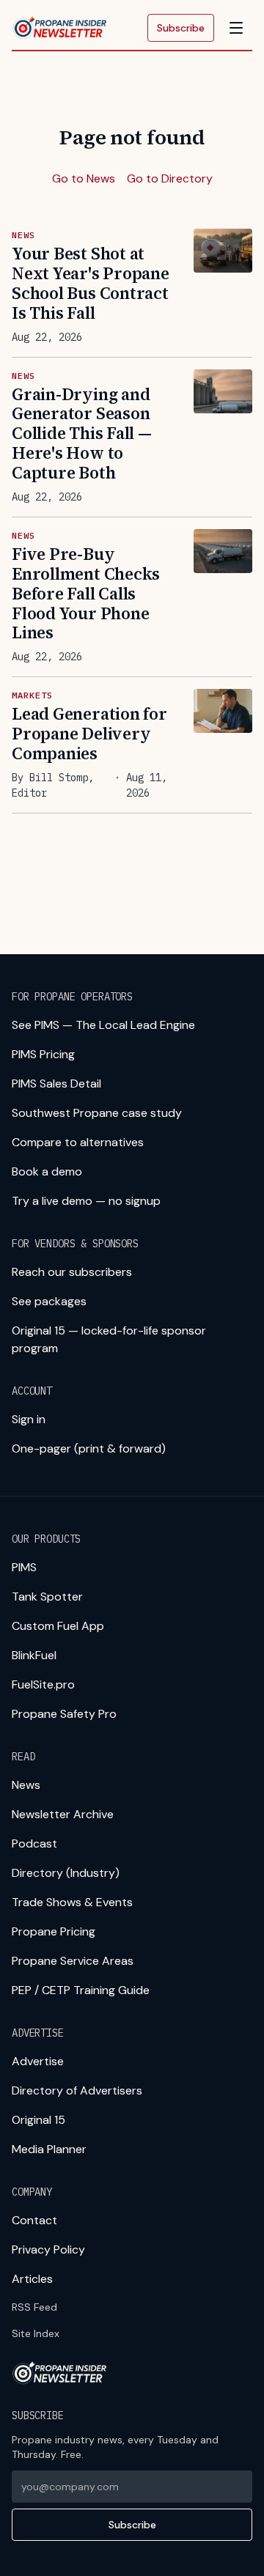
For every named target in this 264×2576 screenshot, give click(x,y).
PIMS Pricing (43, 1054)
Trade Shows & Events (72, 1902)
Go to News (84, 178)
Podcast (34, 1844)
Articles (32, 2279)
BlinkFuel (34, 1655)
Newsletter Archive (63, 1814)
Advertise (38, 2061)
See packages (49, 1301)
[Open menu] (236, 28)
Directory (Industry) (66, 1873)
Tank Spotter (47, 1597)
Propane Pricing (54, 1931)
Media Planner (49, 2149)
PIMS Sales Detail (56, 1084)
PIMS (24, 1567)
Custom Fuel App (58, 1626)
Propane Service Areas (73, 1961)
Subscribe (181, 28)
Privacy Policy (48, 2250)
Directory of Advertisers (77, 2090)
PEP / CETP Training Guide (81, 1990)
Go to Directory (170, 178)
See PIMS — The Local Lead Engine (103, 1025)
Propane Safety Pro (64, 1714)
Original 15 (38, 2120)
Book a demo (47, 1171)
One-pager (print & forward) (89, 1448)
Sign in (29, 1419)
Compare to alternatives (78, 1142)
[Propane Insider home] (60, 28)
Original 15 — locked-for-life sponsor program (109, 1339)
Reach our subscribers (72, 1272)
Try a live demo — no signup (86, 1201)
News (26, 1785)
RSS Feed (34, 2307)
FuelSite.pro (43, 1684)
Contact (34, 2220)
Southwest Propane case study (97, 1113)
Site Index (36, 2333)
